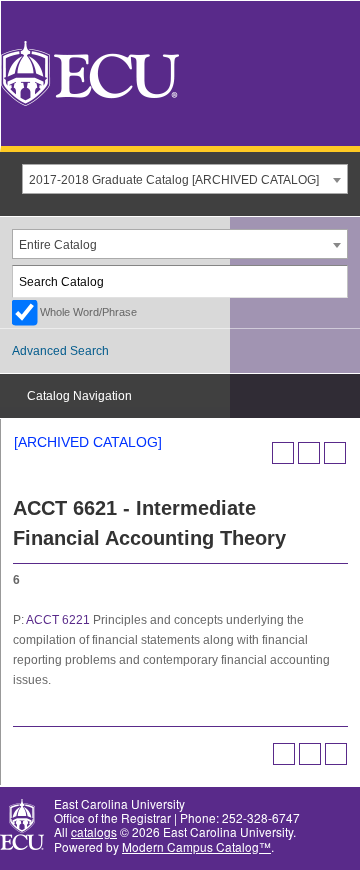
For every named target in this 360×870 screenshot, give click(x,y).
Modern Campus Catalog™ (196, 846)
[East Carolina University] (90, 71)
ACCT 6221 (58, 620)
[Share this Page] (283, 453)
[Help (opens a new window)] (335, 453)
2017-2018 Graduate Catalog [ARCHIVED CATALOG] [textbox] (174, 180)
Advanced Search (60, 351)
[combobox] (185, 179)
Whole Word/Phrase (88, 312)
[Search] (333, 281)
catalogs (94, 831)
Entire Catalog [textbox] (58, 245)
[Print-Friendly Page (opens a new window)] (309, 453)
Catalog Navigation (79, 396)
